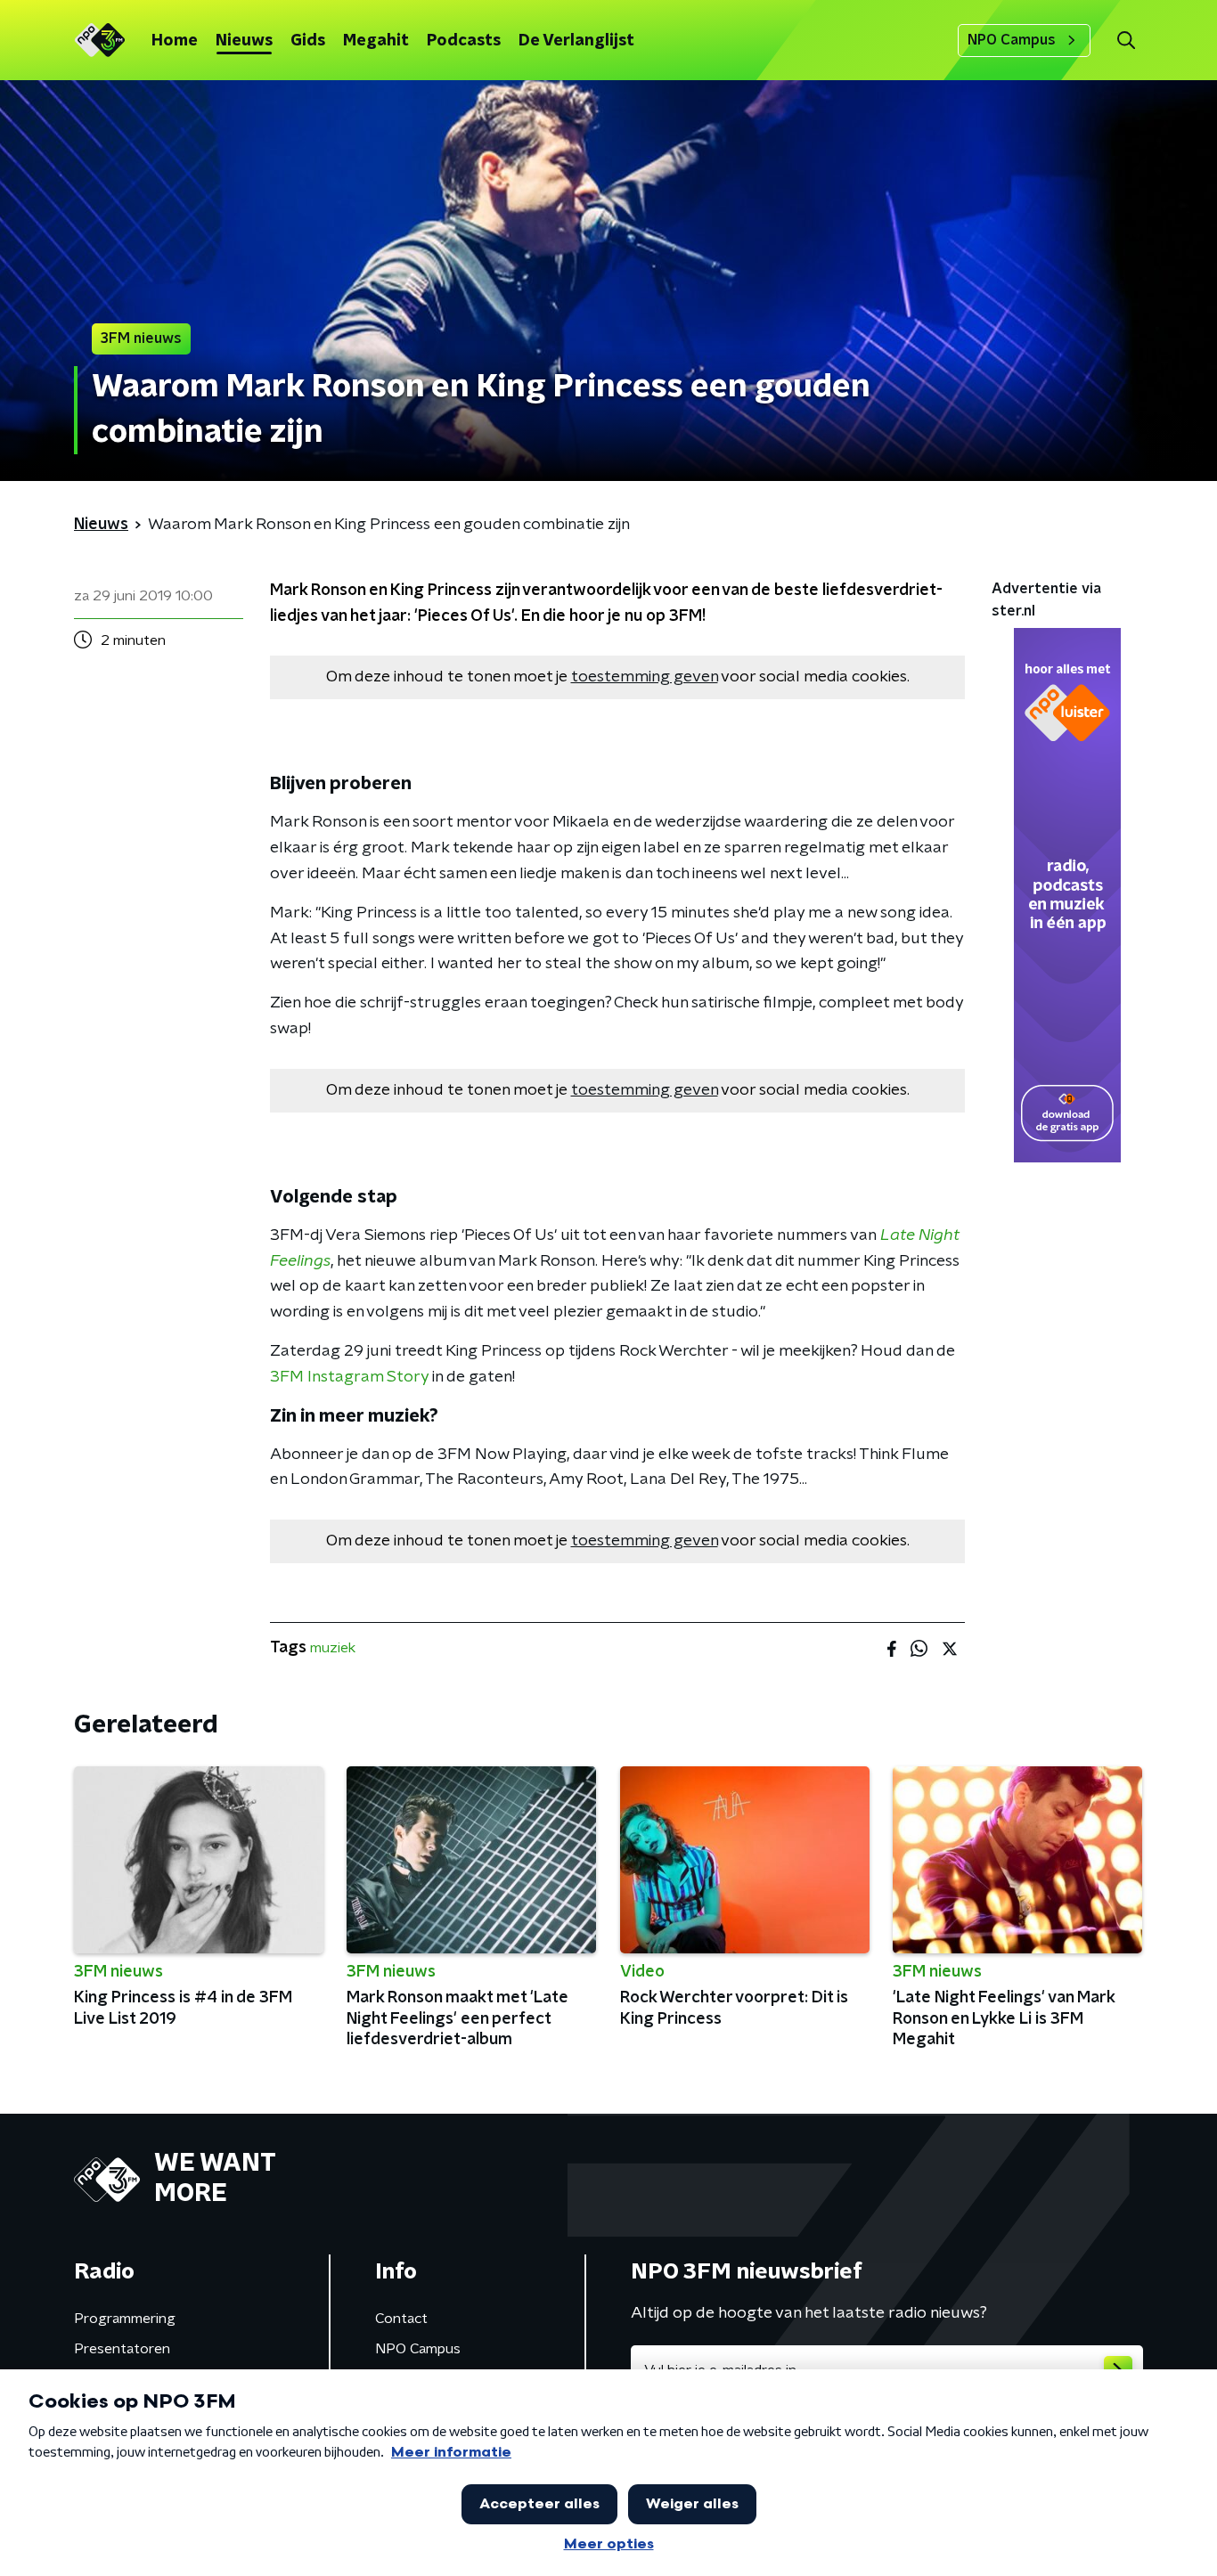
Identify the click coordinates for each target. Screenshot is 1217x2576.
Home (175, 41)
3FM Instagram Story (349, 1377)
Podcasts (464, 41)
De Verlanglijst (576, 41)
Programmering (125, 2319)
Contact (401, 2319)
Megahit (376, 41)
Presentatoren (122, 2349)
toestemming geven (645, 677)
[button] (1126, 41)
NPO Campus (1012, 40)
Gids (308, 41)
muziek (333, 1648)
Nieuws (244, 41)
